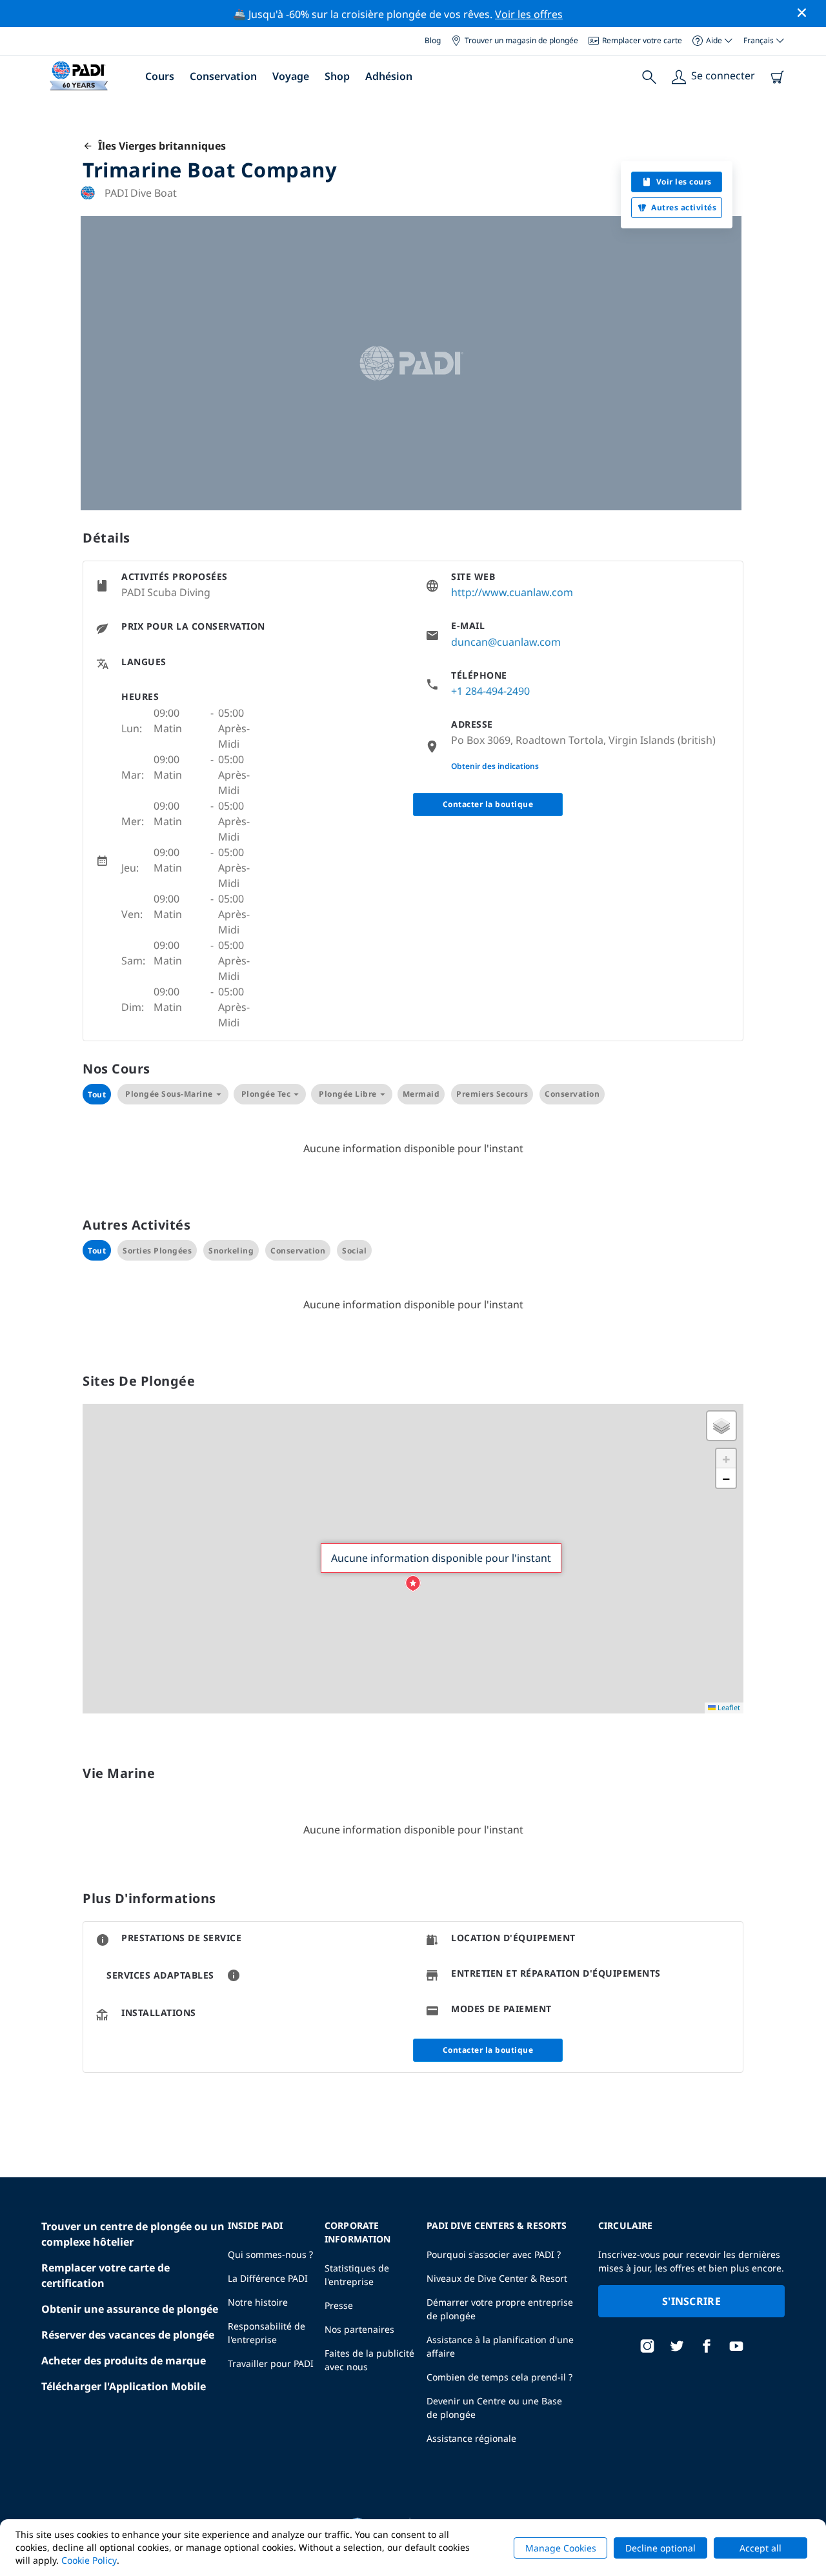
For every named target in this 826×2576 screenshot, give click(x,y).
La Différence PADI (268, 2278)
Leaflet (728, 1707)
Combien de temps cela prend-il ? (499, 2377)
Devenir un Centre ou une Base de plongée (494, 2408)
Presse (339, 2305)
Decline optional (660, 2548)
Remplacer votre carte (642, 40)
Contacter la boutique (488, 804)
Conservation (223, 76)
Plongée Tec (266, 1094)
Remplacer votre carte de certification (106, 2275)
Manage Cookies (561, 2548)
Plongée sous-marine (169, 1094)
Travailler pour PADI (271, 2363)
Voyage (291, 76)
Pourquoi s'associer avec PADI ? (494, 2254)
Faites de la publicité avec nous (369, 2360)
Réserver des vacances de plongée (128, 2335)
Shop (337, 76)
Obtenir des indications (495, 766)
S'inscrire (691, 2301)
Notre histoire (258, 2302)
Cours (160, 76)
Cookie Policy (89, 2560)
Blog (433, 40)
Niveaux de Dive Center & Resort (497, 2278)
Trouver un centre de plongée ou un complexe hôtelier (133, 2234)
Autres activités (684, 207)
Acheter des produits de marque (124, 2361)
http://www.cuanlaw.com (512, 592)
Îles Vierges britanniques (159, 146)
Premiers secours (492, 1094)
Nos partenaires (359, 2329)
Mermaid (421, 1094)
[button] (413, 1584)
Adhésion (389, 76)
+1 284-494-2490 (490, 691)
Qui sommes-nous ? (270, 2254)
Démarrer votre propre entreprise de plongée (500, 2309)
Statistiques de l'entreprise (357, 2275)
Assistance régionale (471, 2438)
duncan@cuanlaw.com (506, 642)
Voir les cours (684, 182)
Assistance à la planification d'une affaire (500, 2346)
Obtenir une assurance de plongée (130, 2309)
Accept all (761, 2548)
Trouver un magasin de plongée (521, 40)
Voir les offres (529, 14)
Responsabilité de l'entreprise (267, 2333)
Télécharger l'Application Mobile (124, 2386)
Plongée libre (348, 1094)
